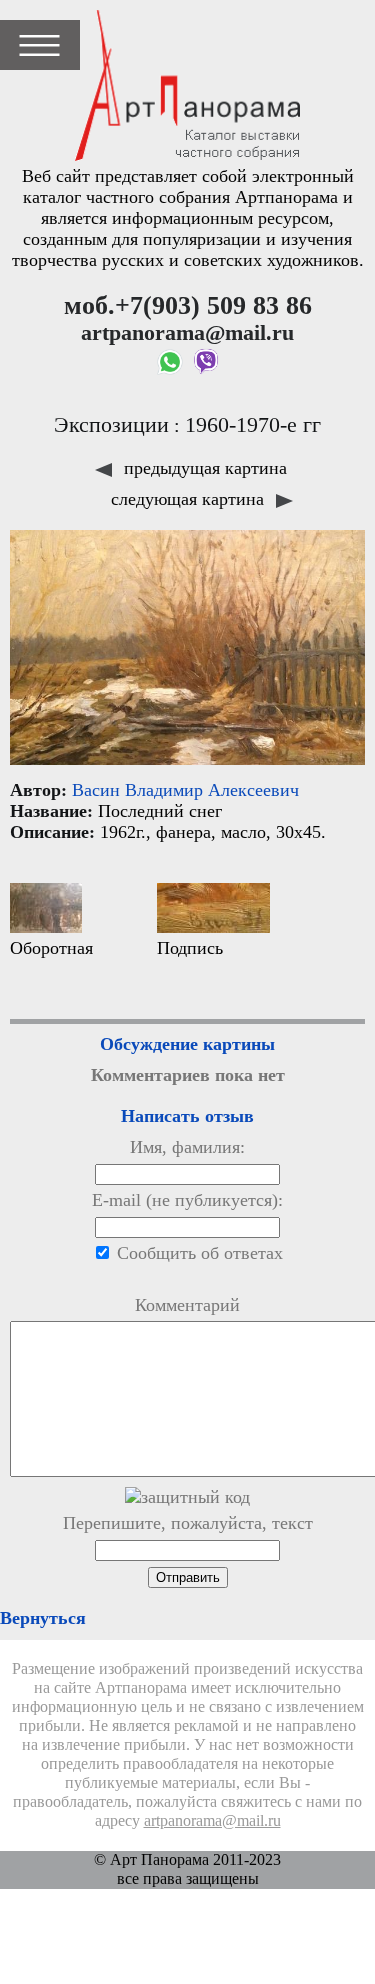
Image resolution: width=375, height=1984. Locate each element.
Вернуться (43, 1618)
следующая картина (190, 499)
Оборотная (51, 948)
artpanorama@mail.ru (212, 1821)
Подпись (190, 948)
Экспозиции (111, 425)
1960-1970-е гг (253, 425)
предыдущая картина (203, 468)
